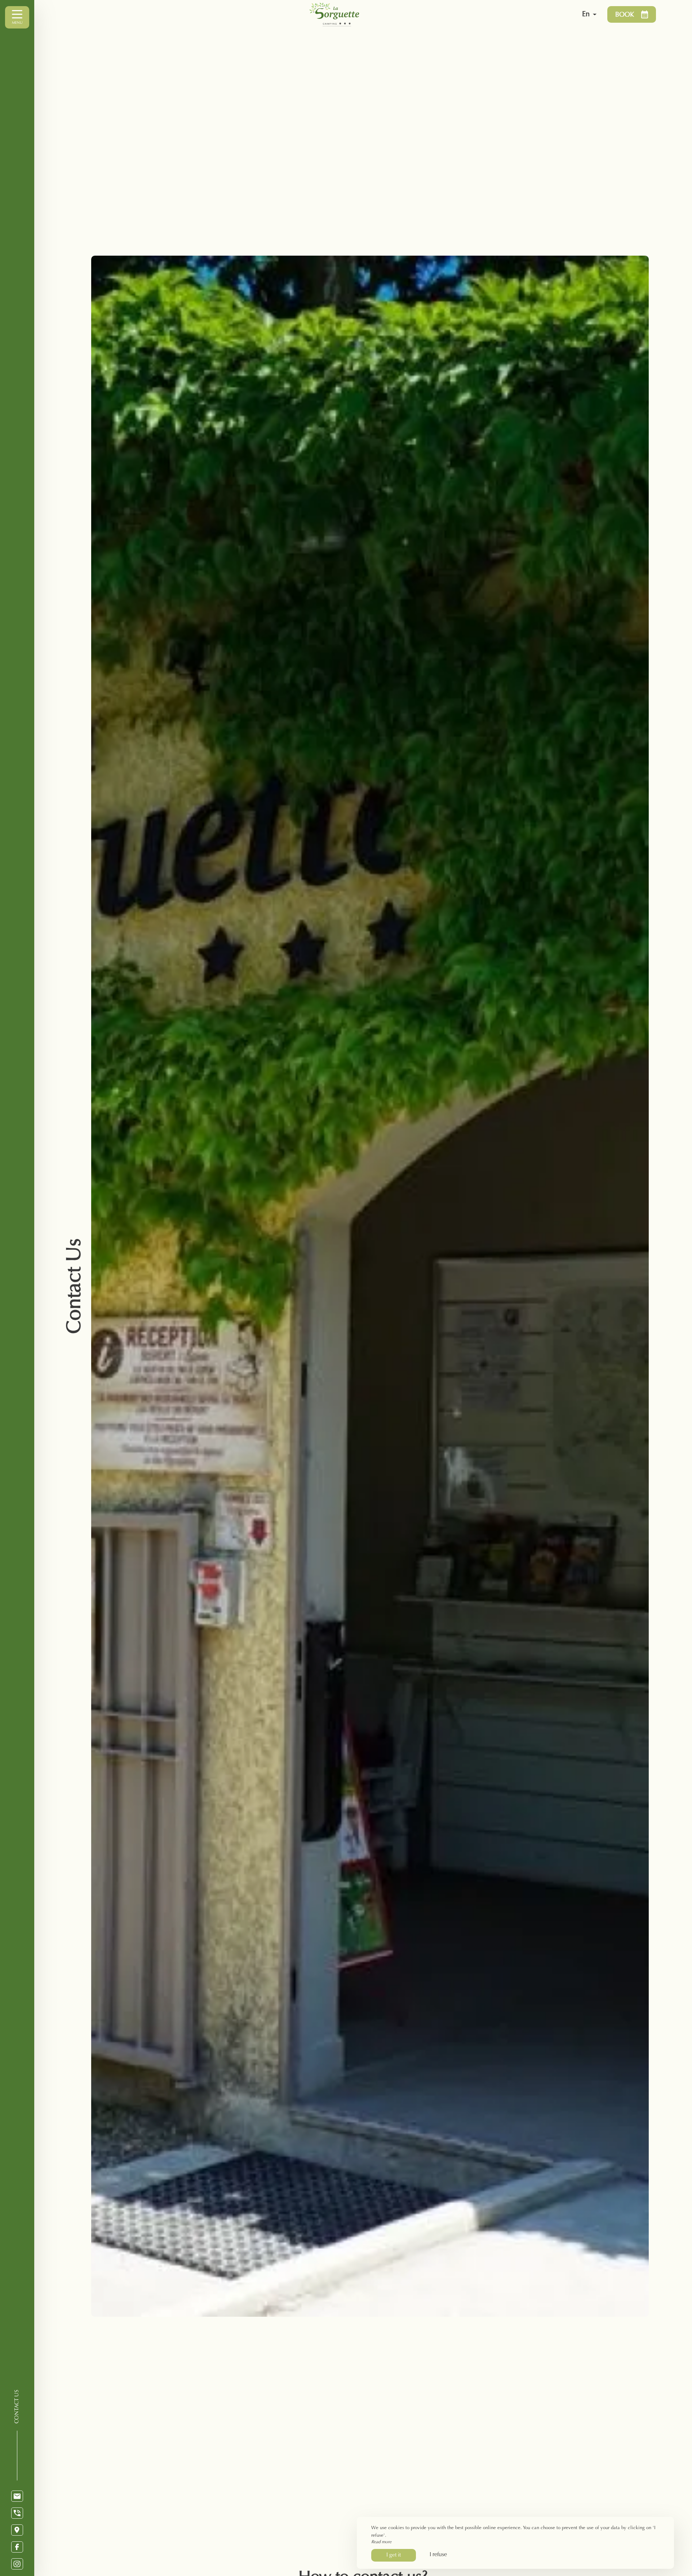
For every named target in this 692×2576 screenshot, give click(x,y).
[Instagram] (17, 2564)
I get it (394, 2555)
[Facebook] (17, 2547)
